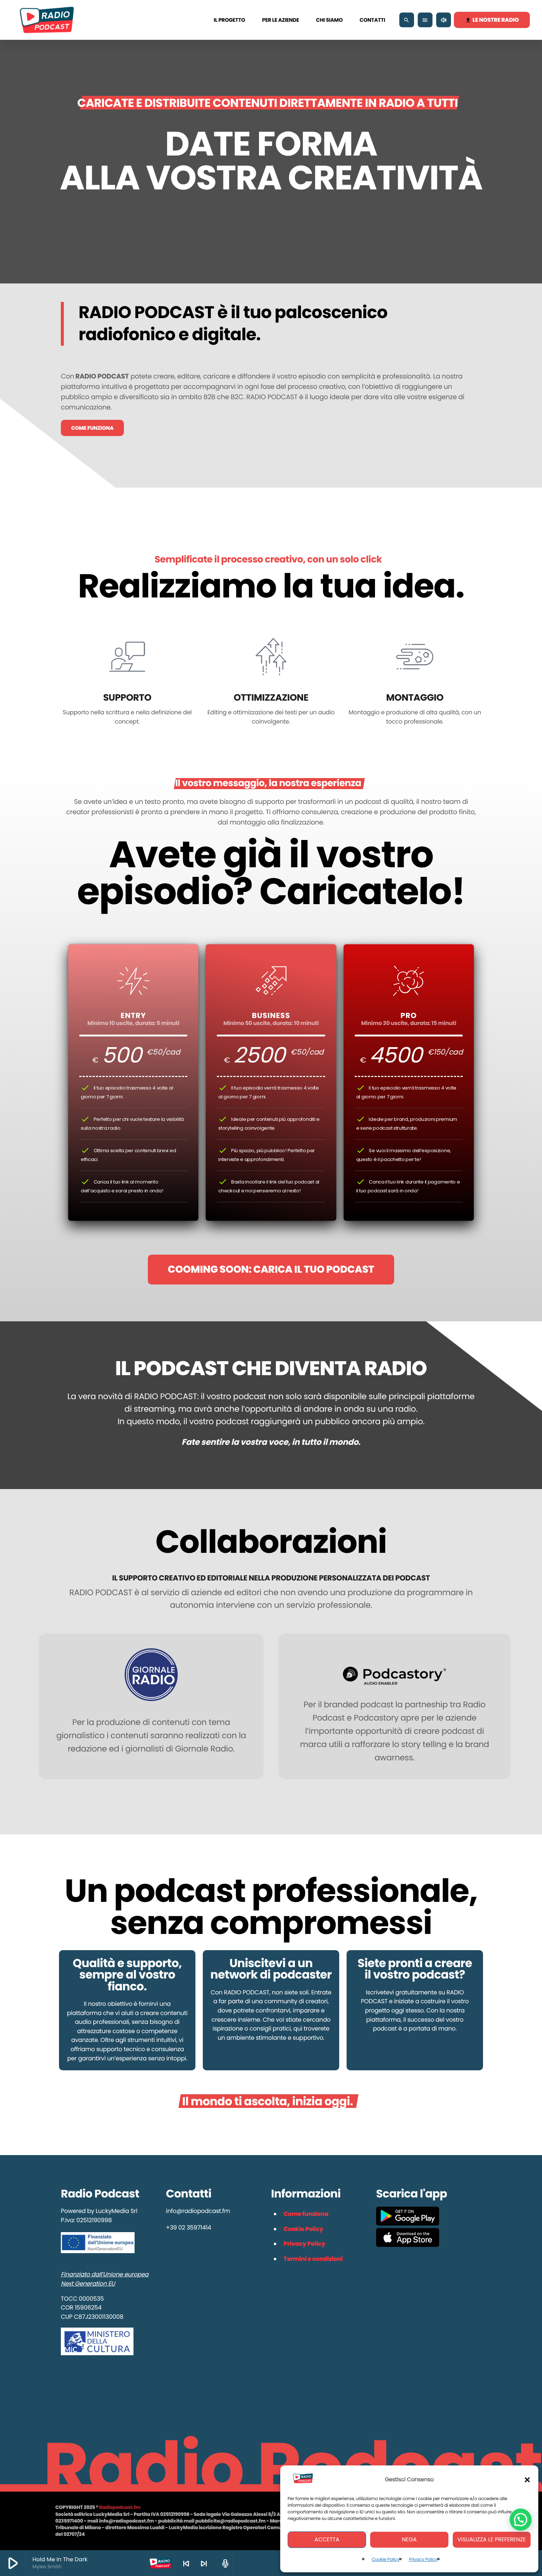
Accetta (327, 2540)
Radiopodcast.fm (119, 2507)
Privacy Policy (423, 2560)
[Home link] (47, 20)
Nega (409, 2540)
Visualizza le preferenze (492, 2540)
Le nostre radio (492, 20)
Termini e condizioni (313, 2259)
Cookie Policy (385, 2560)
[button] (527, 2480)
